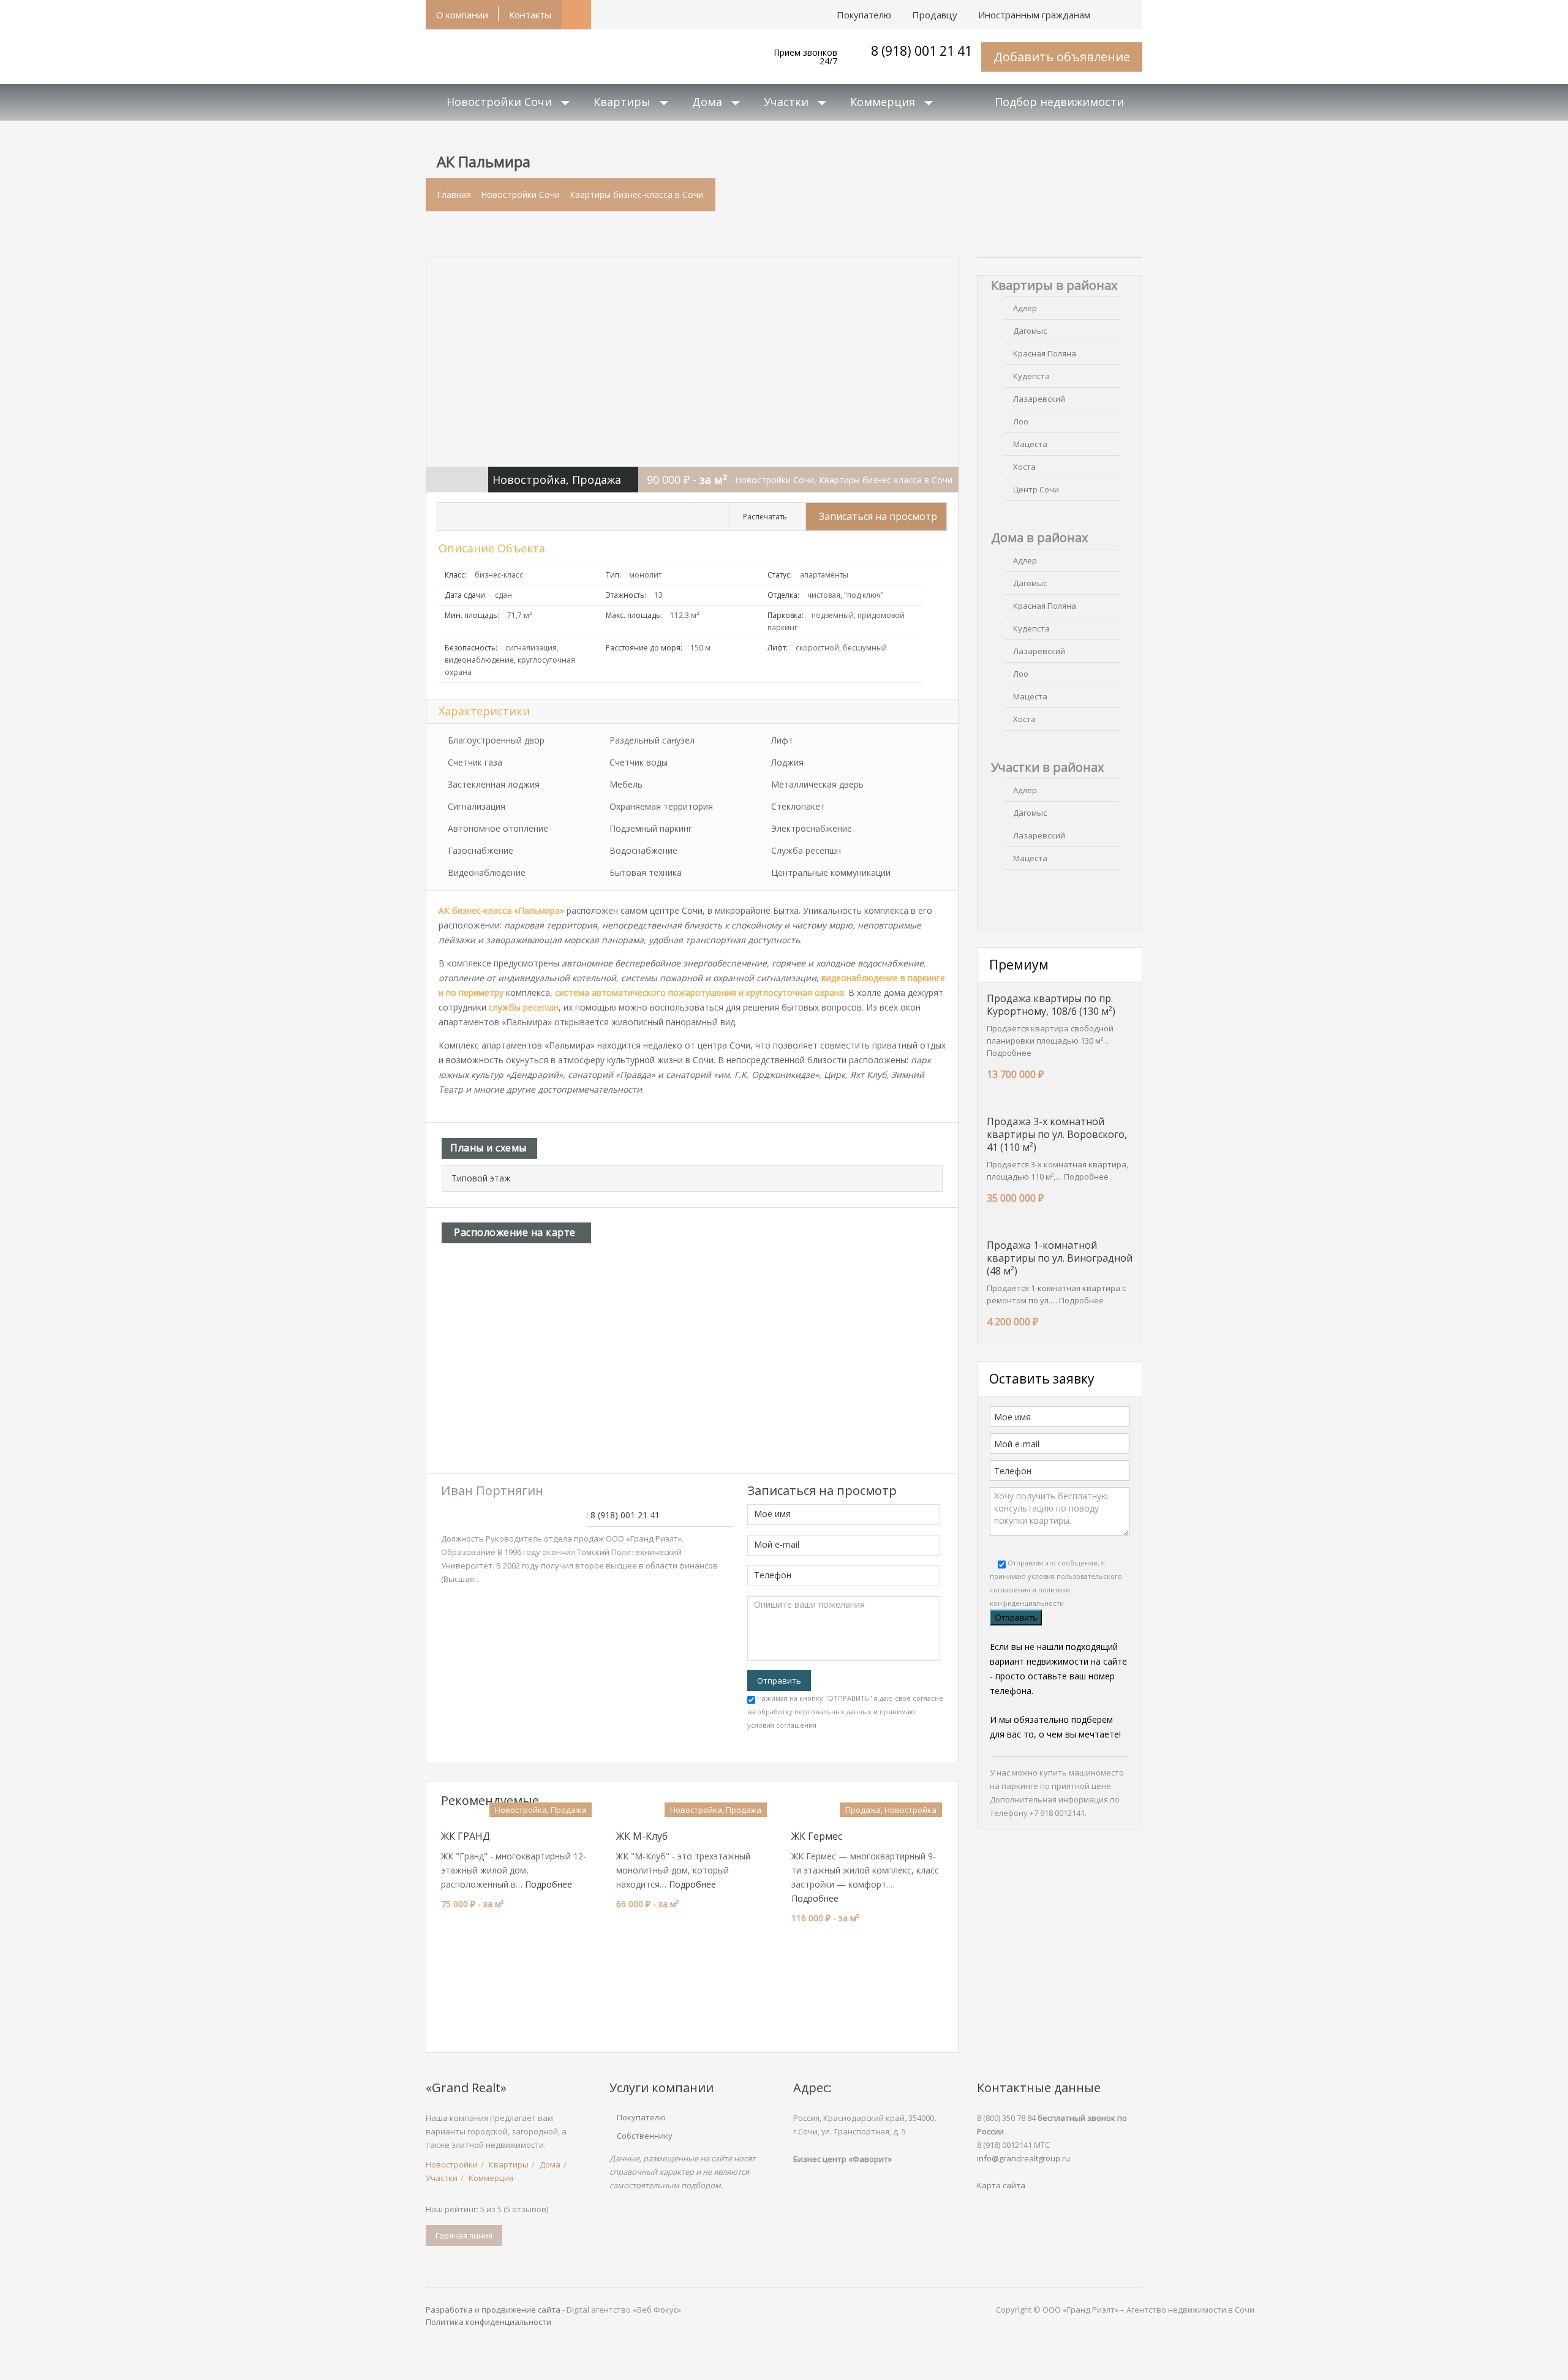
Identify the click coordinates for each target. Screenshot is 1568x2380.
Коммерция (883, 102)
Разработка (449, 2310)
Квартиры (622, 102)
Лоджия (787, 762)
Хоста (1024, 467)
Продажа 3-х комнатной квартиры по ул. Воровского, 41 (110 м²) (1057, 1134)
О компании (462, 15)
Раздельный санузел (652, 740)
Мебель (626, 784)
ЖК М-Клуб (642, 1836)
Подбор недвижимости (1059, 102)
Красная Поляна (1045, 353)
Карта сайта (1001, 2185)
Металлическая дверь (817, 784)
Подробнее (548, 1884)
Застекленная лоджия (494, 784)
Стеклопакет (798, 806)
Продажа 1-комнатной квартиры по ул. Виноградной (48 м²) (1060, 1258)
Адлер (1025, 308)
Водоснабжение (643, 850)
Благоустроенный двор (496, 740)
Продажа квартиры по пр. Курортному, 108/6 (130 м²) (1051, 1005)
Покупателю (641, 2117)
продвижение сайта (521, 2310)
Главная (454, 194)
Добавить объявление (1062, 57)
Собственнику (645, 2136)
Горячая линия (464, 2235)
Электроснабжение (812, 828)
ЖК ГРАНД (466, 1836)
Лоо (1021, 421)
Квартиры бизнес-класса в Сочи (636, 194)
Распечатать (765, 517)
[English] (1111, 9)
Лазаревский (1039, 399)
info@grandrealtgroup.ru (1023, 2158)
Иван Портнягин (492, 1490)
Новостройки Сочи (499, 102)
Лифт (782, 740)
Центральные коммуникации (831, 872)
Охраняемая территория (661, 806)
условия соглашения (782, 1725)
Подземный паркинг (651, 828)
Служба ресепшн (806, 850)
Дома (707, 102)
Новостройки (452, 2164)
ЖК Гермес (817, 1836)
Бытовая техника (646, 872)
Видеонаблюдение (487, 872)
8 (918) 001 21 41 (922, 51)
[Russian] (1132, 9)
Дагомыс (1030, 331)
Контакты (530, 15)
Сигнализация (477, 806)
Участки (786, 102)
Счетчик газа (475, 762)
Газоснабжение (481, 850)
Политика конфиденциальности (488, 2322)
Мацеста (1030, 444)
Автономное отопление (498, 828)
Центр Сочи (1036, 489)
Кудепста (1031, 376)
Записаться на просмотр (878, 516)
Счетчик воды (639, 762)
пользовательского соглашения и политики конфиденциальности (1056, 1590)
